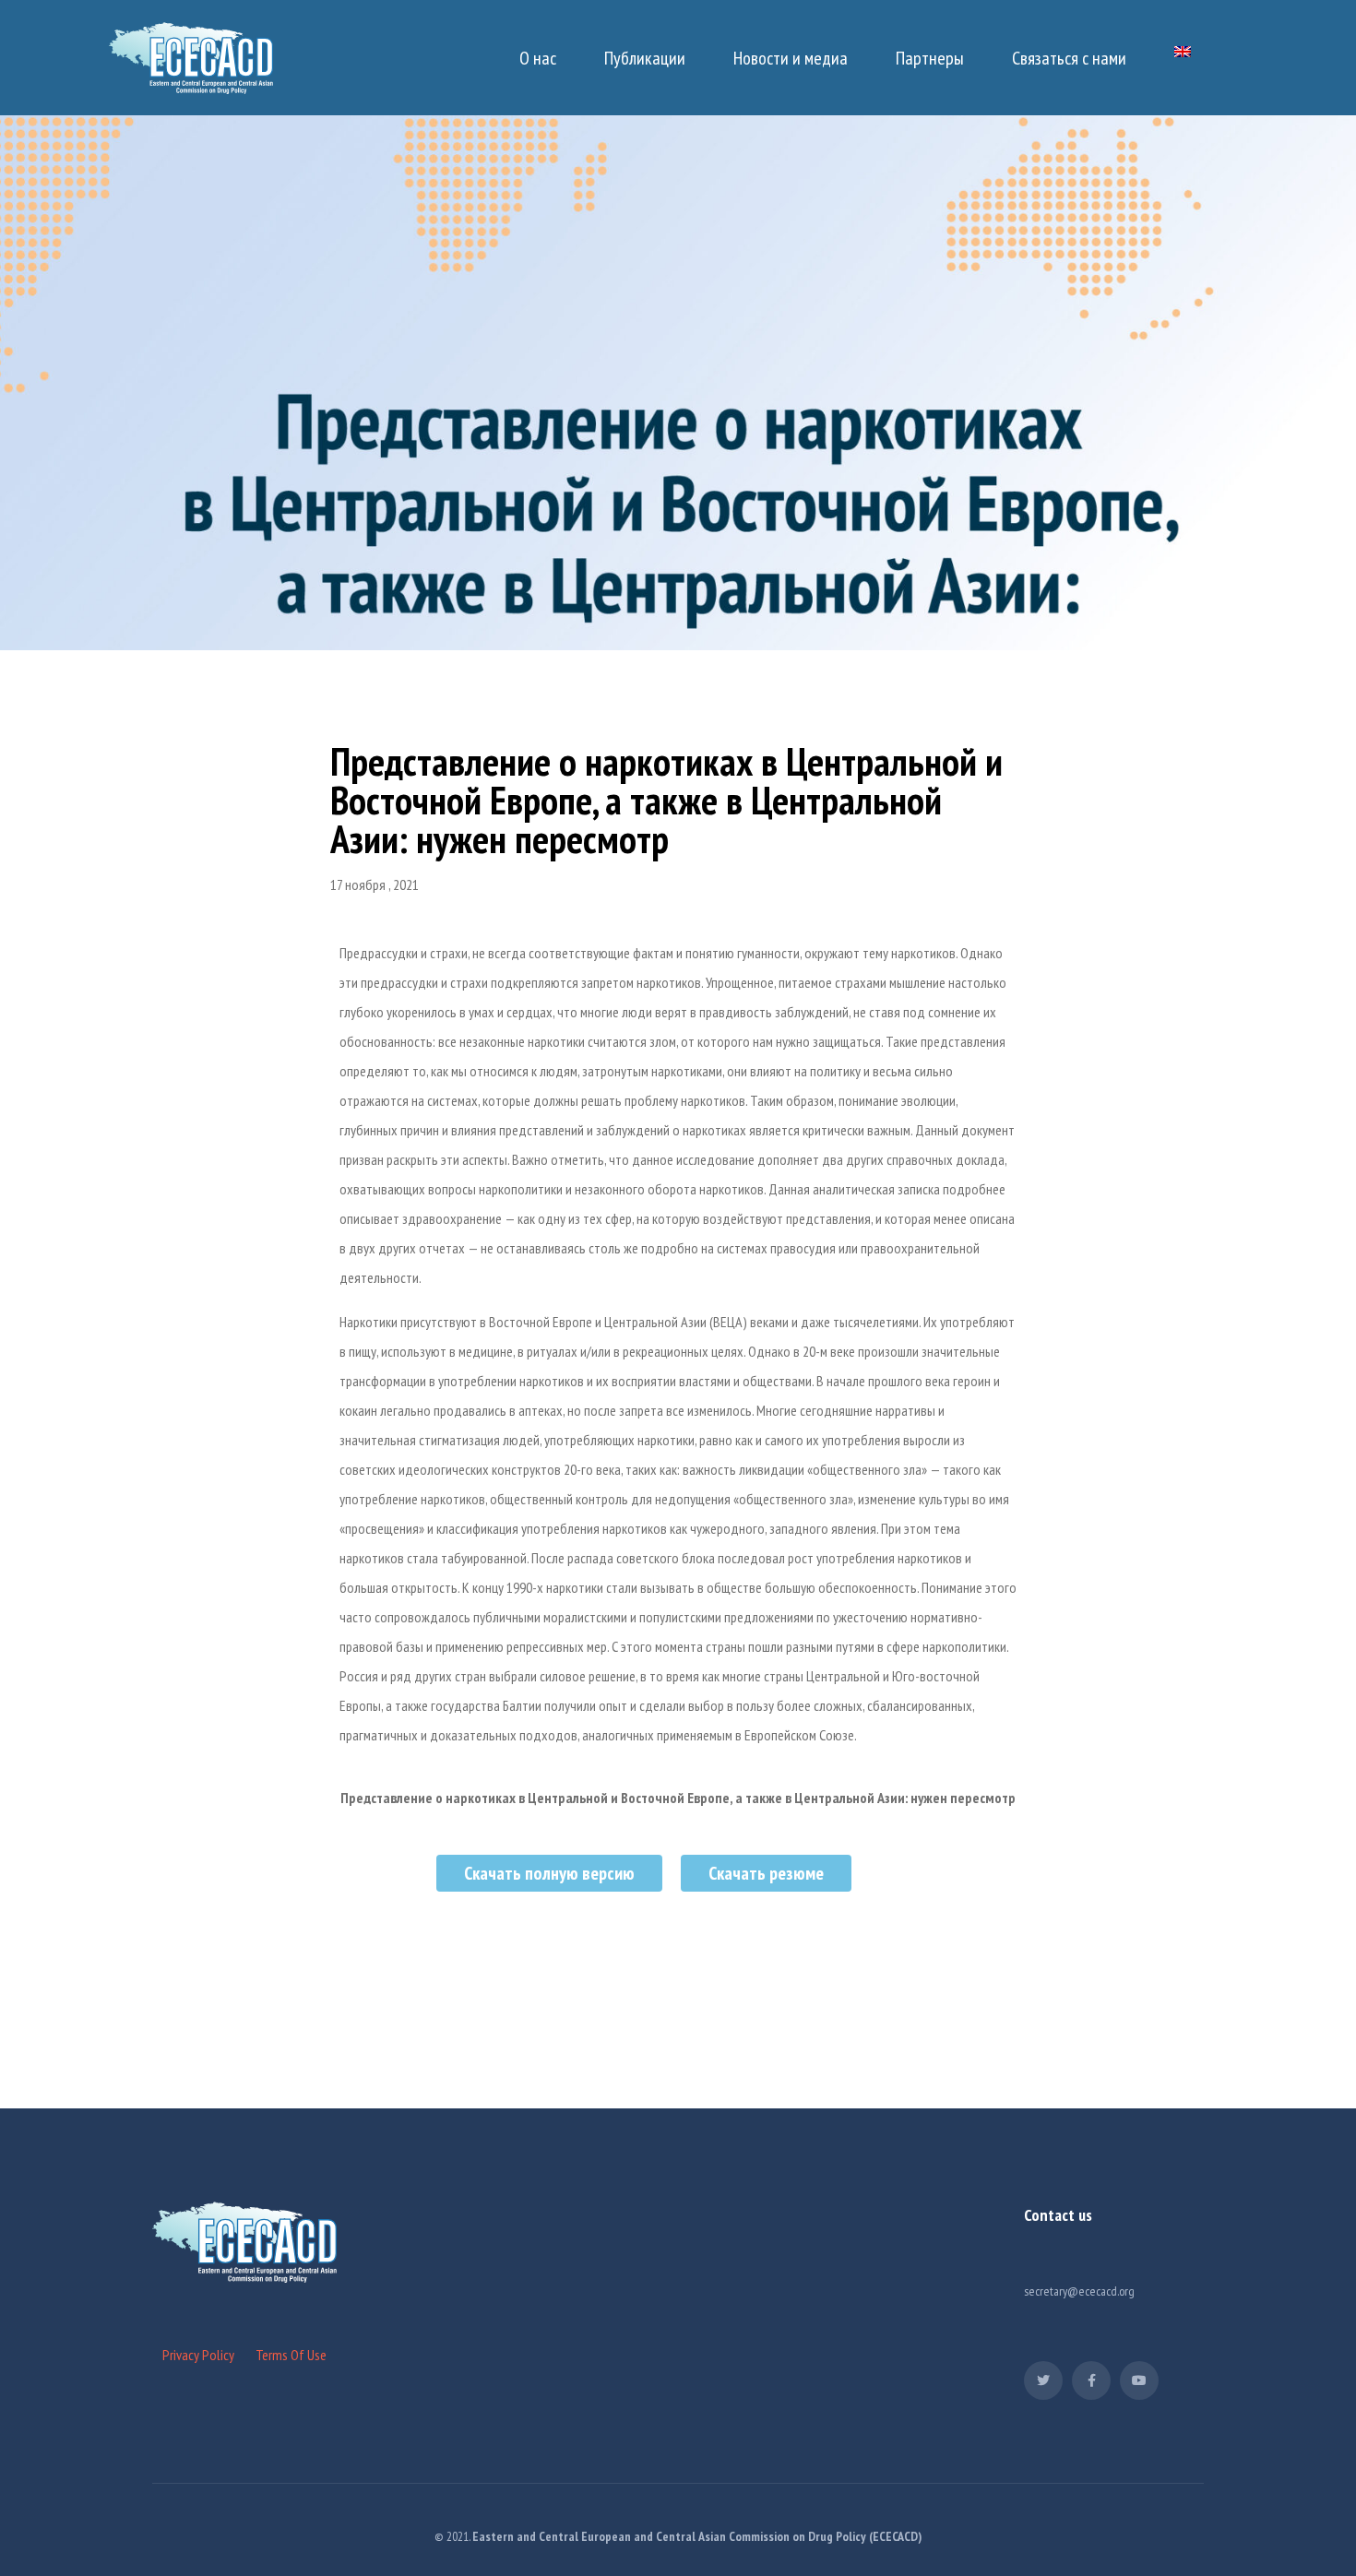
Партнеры (930, 58)
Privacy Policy (198, 2355)
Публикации (645, 58)
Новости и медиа (791, 58)
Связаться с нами (1069, 58)
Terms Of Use (291, 2355)
